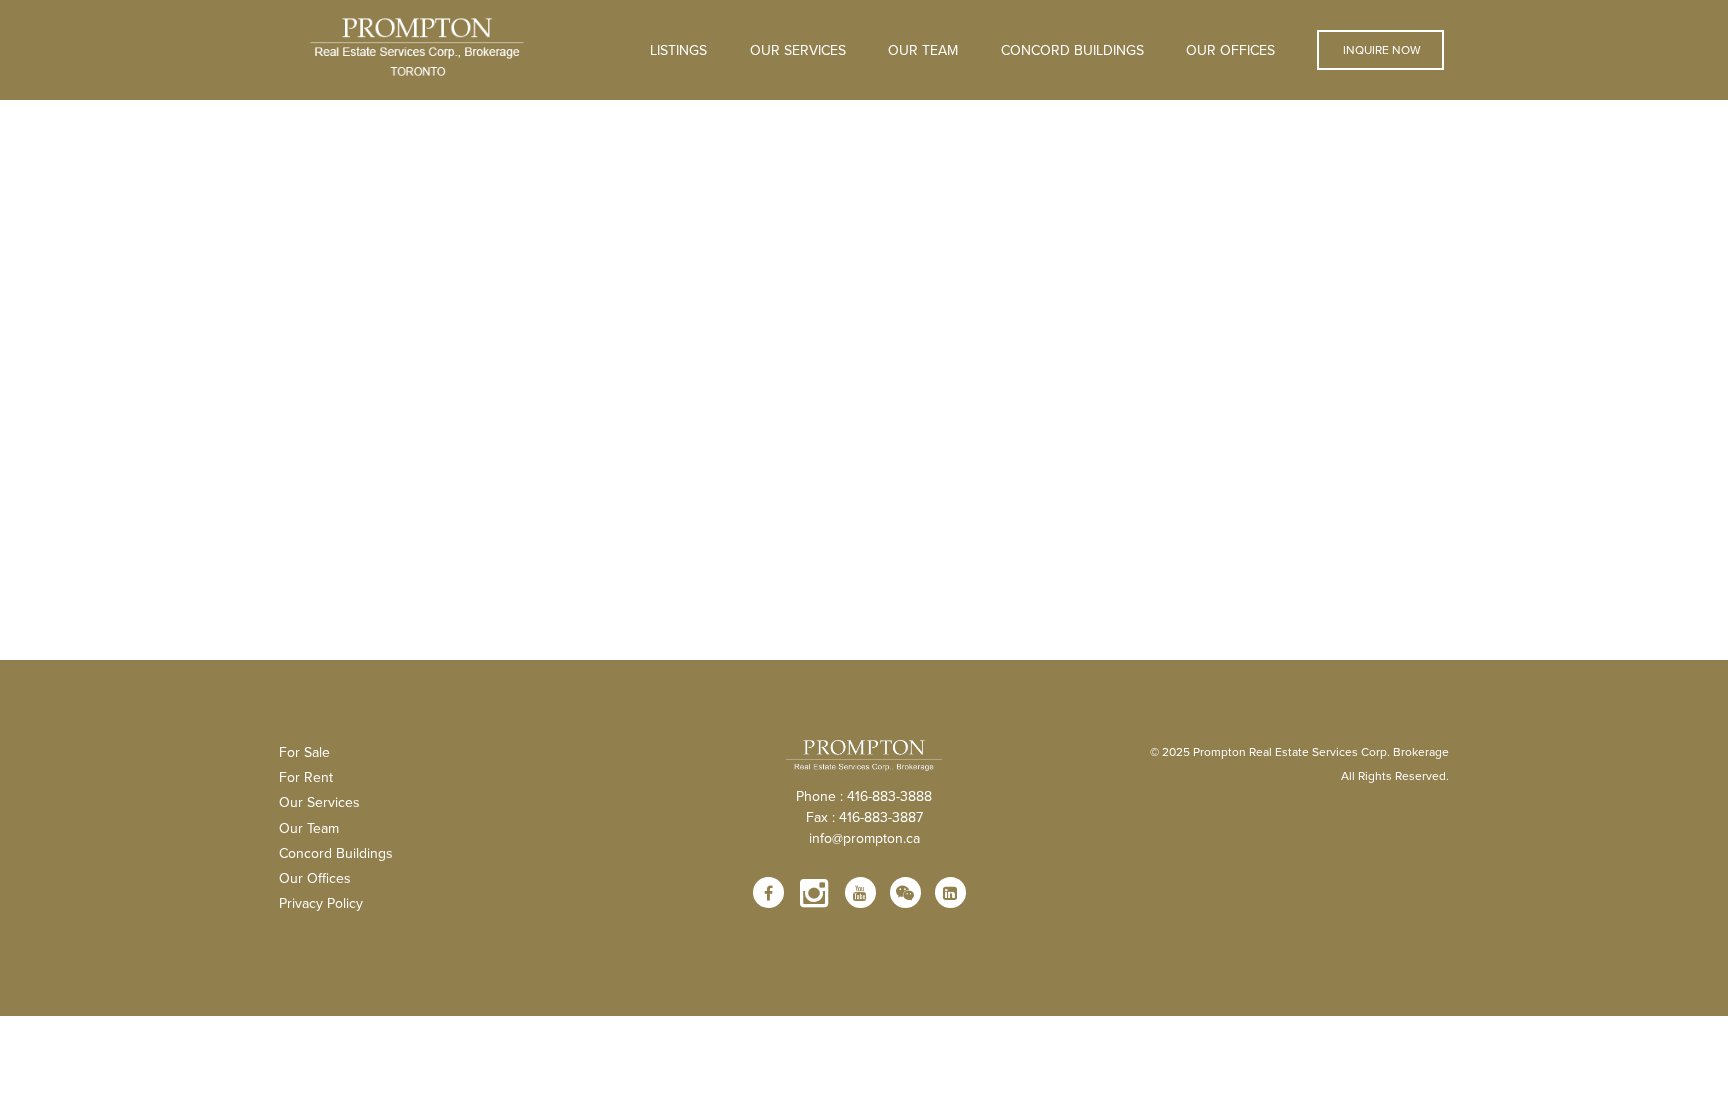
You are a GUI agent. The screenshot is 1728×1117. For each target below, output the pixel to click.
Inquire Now (1380, 49)
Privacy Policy (321, 903)
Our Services (319, 802)
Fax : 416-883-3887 (864, 817)
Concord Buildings (1072, 50)
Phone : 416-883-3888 (864, 796)
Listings (678, 50)
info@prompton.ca (864, 838)
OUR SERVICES (798, 50)
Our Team (923, 50)
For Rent (306, 777)
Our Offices (1230, 50)
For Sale (304, 752)
